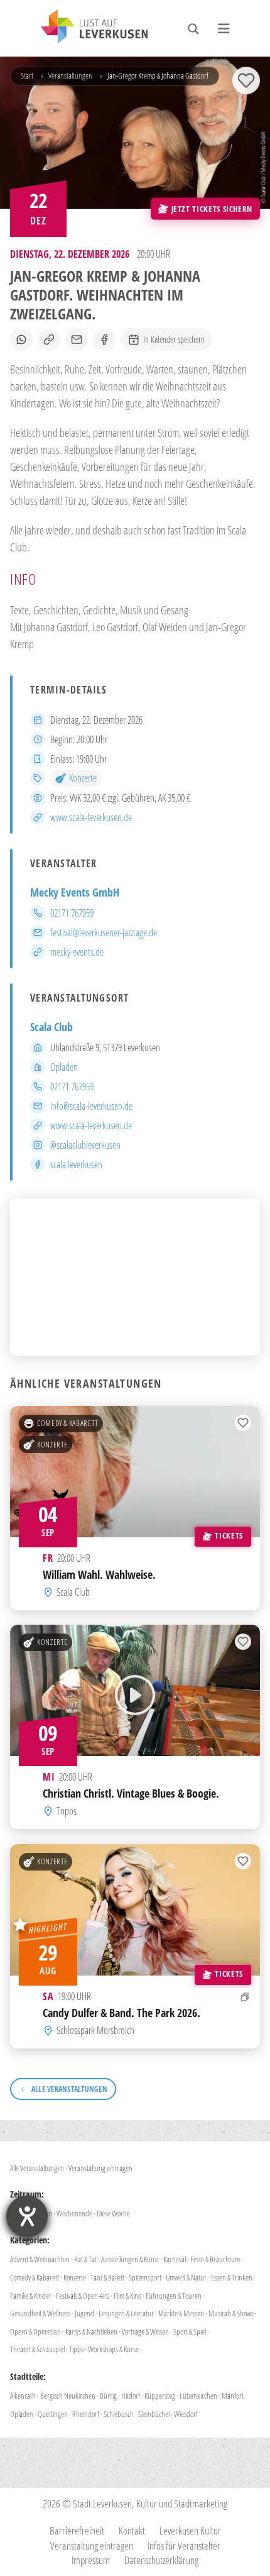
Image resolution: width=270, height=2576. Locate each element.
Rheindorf (86, 2414)
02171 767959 (72, 913)
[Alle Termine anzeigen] (245, 1997)
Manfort (233, 2396)
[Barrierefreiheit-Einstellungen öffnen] (27, 2216)
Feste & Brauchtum (215, 2259)
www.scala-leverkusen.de (91, 817)
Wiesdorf (186, 2414)
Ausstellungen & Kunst (130, 2259)
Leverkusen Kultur (190, 2530)
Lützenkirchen (198, 2396)
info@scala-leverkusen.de (91, 1106)
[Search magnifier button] (193, 29)
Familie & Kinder (31, 2296)
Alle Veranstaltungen (37, 2168)
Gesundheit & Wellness (40, 2313)
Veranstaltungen (70, 75)
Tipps (76, 2349)
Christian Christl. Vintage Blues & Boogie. (131, 1794)
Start (27, 75)
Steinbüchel (154, 2414)
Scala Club (51, 1027)
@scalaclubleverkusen (85, 1145)
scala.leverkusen (76, 1164)
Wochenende (74, 2213)
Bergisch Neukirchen (68, 2396)
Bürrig (108, 2396)
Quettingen (53, 2414)
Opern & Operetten (35, 2331)
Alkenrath (23, 2396)
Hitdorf (131, 2396)
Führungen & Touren (174, 2296)
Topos (67, 1811)
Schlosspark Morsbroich (95, 2030)
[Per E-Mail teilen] (77, 340)
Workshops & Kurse (113, 2349)
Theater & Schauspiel (37, 2349)
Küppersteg (160, 2396)
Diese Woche (113, 2213)
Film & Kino (127, 2296)
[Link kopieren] (49, 340)
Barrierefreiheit (77, 2530)
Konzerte (83, 778)
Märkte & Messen (181, 2313)
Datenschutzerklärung (161, 2560)
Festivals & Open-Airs (83, 2296)
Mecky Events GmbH (75, 892)
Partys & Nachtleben (91, 2331)
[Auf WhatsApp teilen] (21, 340)
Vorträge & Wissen (145, 2331)
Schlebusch (119, 2414)
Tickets (229, 1535)
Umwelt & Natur (186, 2277)
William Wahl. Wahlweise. (99, 1574)
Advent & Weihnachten (40, 2259)
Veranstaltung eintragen (100, 2168)
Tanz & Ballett (107, 2277)
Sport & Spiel (190, 2331)
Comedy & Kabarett (68, 1423)
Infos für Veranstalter (184, 2546)
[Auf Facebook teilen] (104, 340)
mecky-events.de (77, 952)
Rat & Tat (85, 2259)
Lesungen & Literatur (126, 2313)
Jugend (84, 2313)
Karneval (175, 2259)
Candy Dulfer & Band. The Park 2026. (121, 2012)
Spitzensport (145, 2277)
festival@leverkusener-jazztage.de (104, 932)
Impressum (91, 2560)
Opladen (64, 1067)
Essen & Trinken (232, 2277)
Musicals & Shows (231, 2313)
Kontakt (132, 2530)
